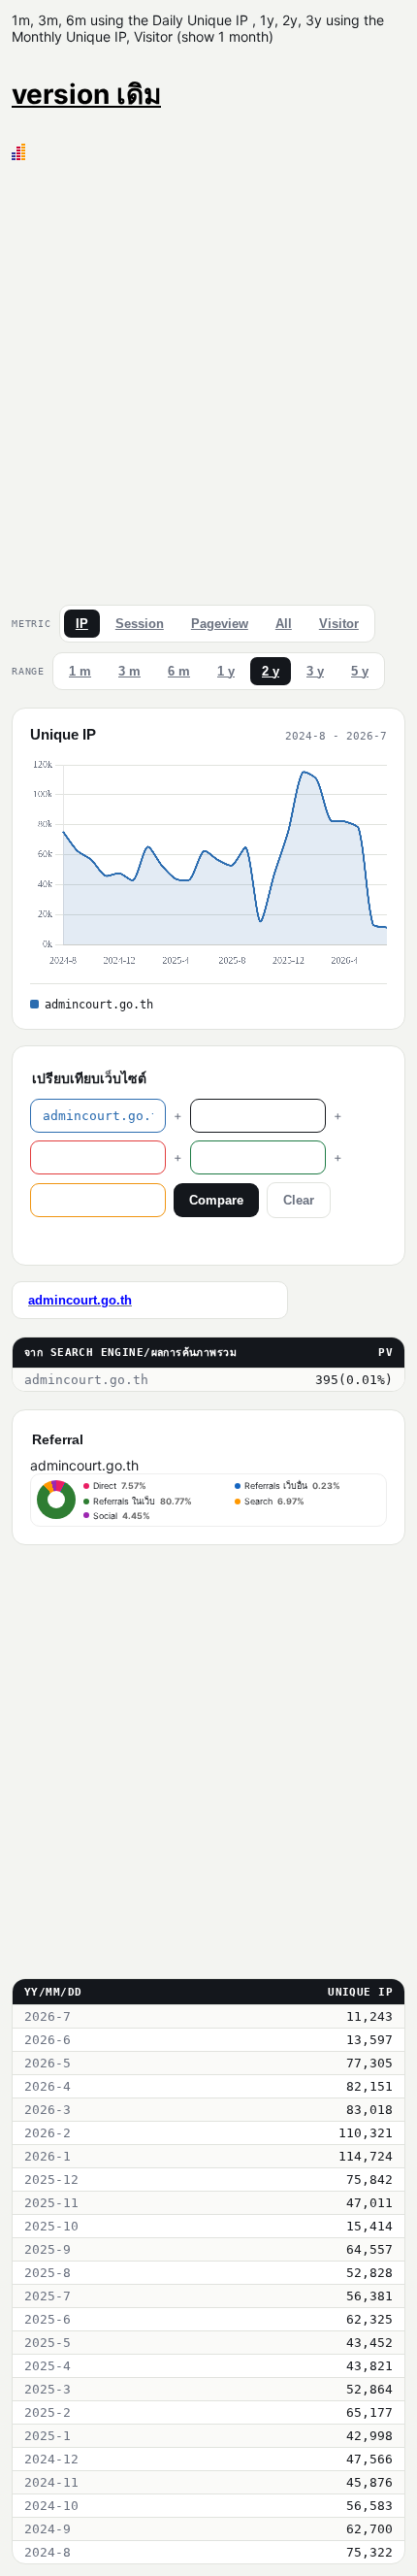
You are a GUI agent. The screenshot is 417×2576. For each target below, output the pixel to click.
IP (82, 624)
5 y (360, 671)
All (284, 624)
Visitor (339, 624)
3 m (129, 671)
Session (140, 624)
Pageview (220, 624)
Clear (299, 1200)
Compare (216, 1200)
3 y (315, 671)
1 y (226, 671)
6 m (179, 671)
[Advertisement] (208, 379)
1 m (80, 671)
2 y (271, 671)
